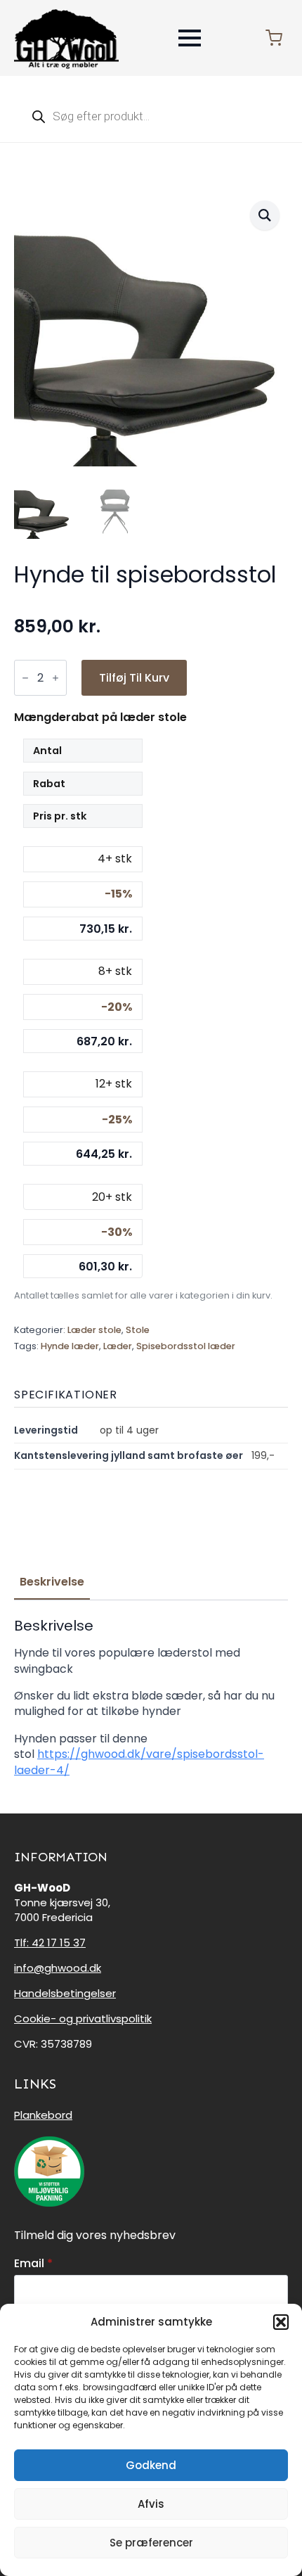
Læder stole (94, 1330)
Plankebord (43, 2115)
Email (33, 2264)
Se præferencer (151, 2543)
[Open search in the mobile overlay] (151, 116)
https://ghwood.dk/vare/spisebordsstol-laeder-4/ (139, 1762)
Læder (118, 1346)
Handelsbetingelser (65, 1993)
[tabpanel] (151, 1698)
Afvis (151, 2504)
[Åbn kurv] (274, 38)
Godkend (151, 2465)
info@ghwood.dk (58, 1968)
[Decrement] (25, 678)
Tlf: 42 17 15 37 (50, 1943)
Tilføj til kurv (134, 678)
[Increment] (55, 678)
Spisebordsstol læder (186, 1346)
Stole (138, 1330)
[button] (281, 2322)
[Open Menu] (190, 38)
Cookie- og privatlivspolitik (83, 2019)
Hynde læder (70, 1346)
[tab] (52, 1582)
